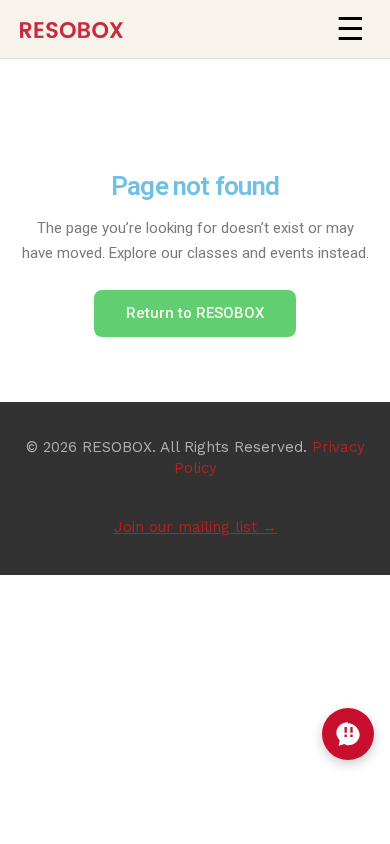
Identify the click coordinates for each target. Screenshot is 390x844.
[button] (350, 29)
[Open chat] (348, 734)
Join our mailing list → (195, 527)
